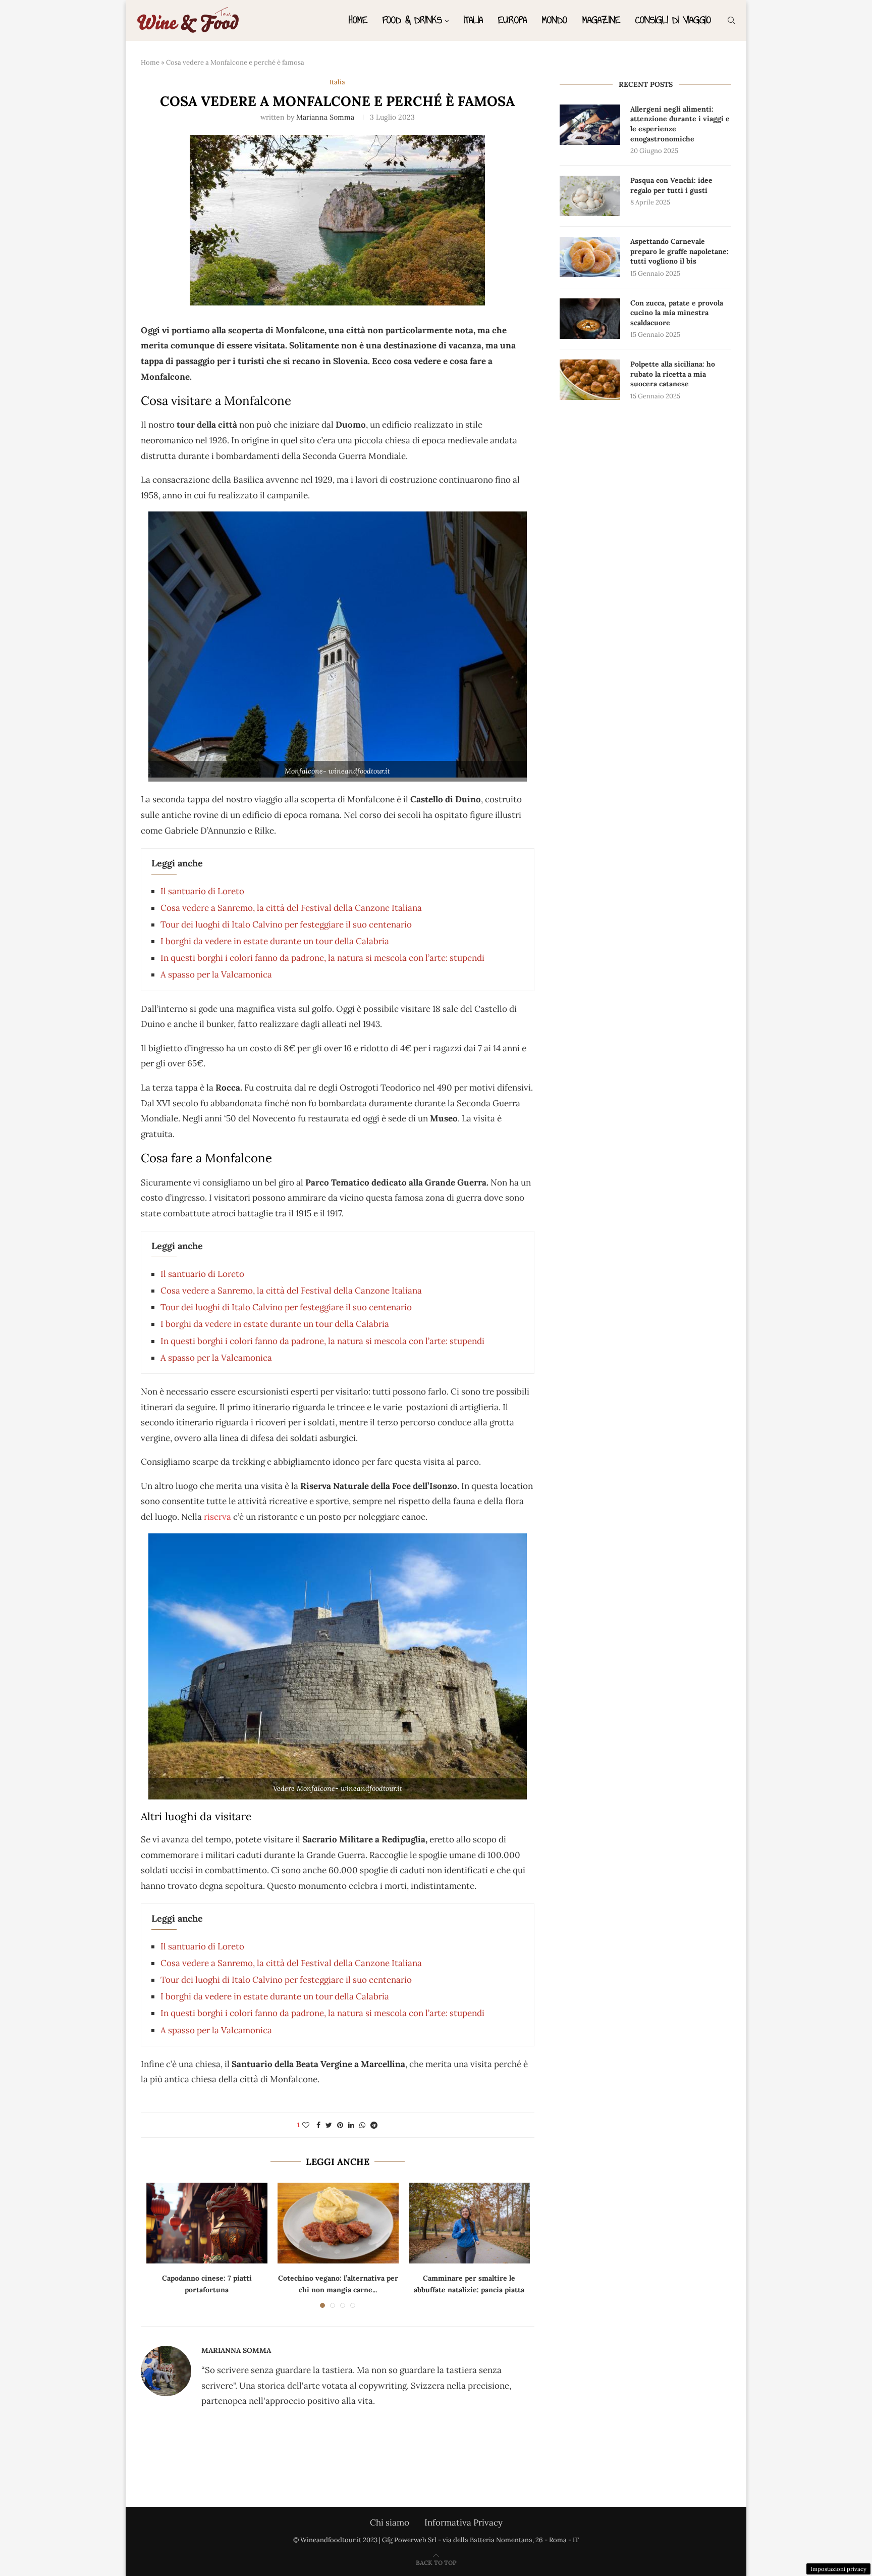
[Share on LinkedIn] (351, 2125)
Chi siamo (390, 2522)
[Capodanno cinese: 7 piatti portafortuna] (207, 2223)
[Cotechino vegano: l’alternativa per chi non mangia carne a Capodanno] (338, 2223)
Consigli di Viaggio (673, 20)
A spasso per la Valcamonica (216, 974)
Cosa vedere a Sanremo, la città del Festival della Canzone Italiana (291, 908)
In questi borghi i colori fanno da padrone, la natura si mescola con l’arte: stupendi (322, 958)
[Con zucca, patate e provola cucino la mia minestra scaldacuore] (590, 319)
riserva (216, 1517)
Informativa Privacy (464, 2522)
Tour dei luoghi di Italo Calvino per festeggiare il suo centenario (286, 924)
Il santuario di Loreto (202, 891)
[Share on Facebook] (318, 2125)
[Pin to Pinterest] (340, 2125)
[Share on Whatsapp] (362, 2125)
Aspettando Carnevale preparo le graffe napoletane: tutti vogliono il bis (679, 251)
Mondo (555, 20)
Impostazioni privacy (838, 2569)
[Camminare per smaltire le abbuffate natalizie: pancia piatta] (469, 2223)
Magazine (601, 20)
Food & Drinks (412, 20)
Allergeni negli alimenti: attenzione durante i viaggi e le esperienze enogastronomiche (680, 124)
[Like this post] (306, 2125)
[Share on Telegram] (374, 2125)
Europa (512, 20)
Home (358, 20)
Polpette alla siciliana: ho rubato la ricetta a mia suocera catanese (673, 374)
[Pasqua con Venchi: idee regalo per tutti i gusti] (590, 196)
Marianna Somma (325, 117)
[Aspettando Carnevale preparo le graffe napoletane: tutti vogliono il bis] (590, 257)
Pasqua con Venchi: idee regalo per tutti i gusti (671, 185)
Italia (473, 20)
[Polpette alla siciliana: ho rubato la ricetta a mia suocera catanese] (590, 380)
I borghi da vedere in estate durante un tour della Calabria (275, 941)
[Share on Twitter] (329, 2125)
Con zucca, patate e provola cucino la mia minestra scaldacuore (677, 313)
